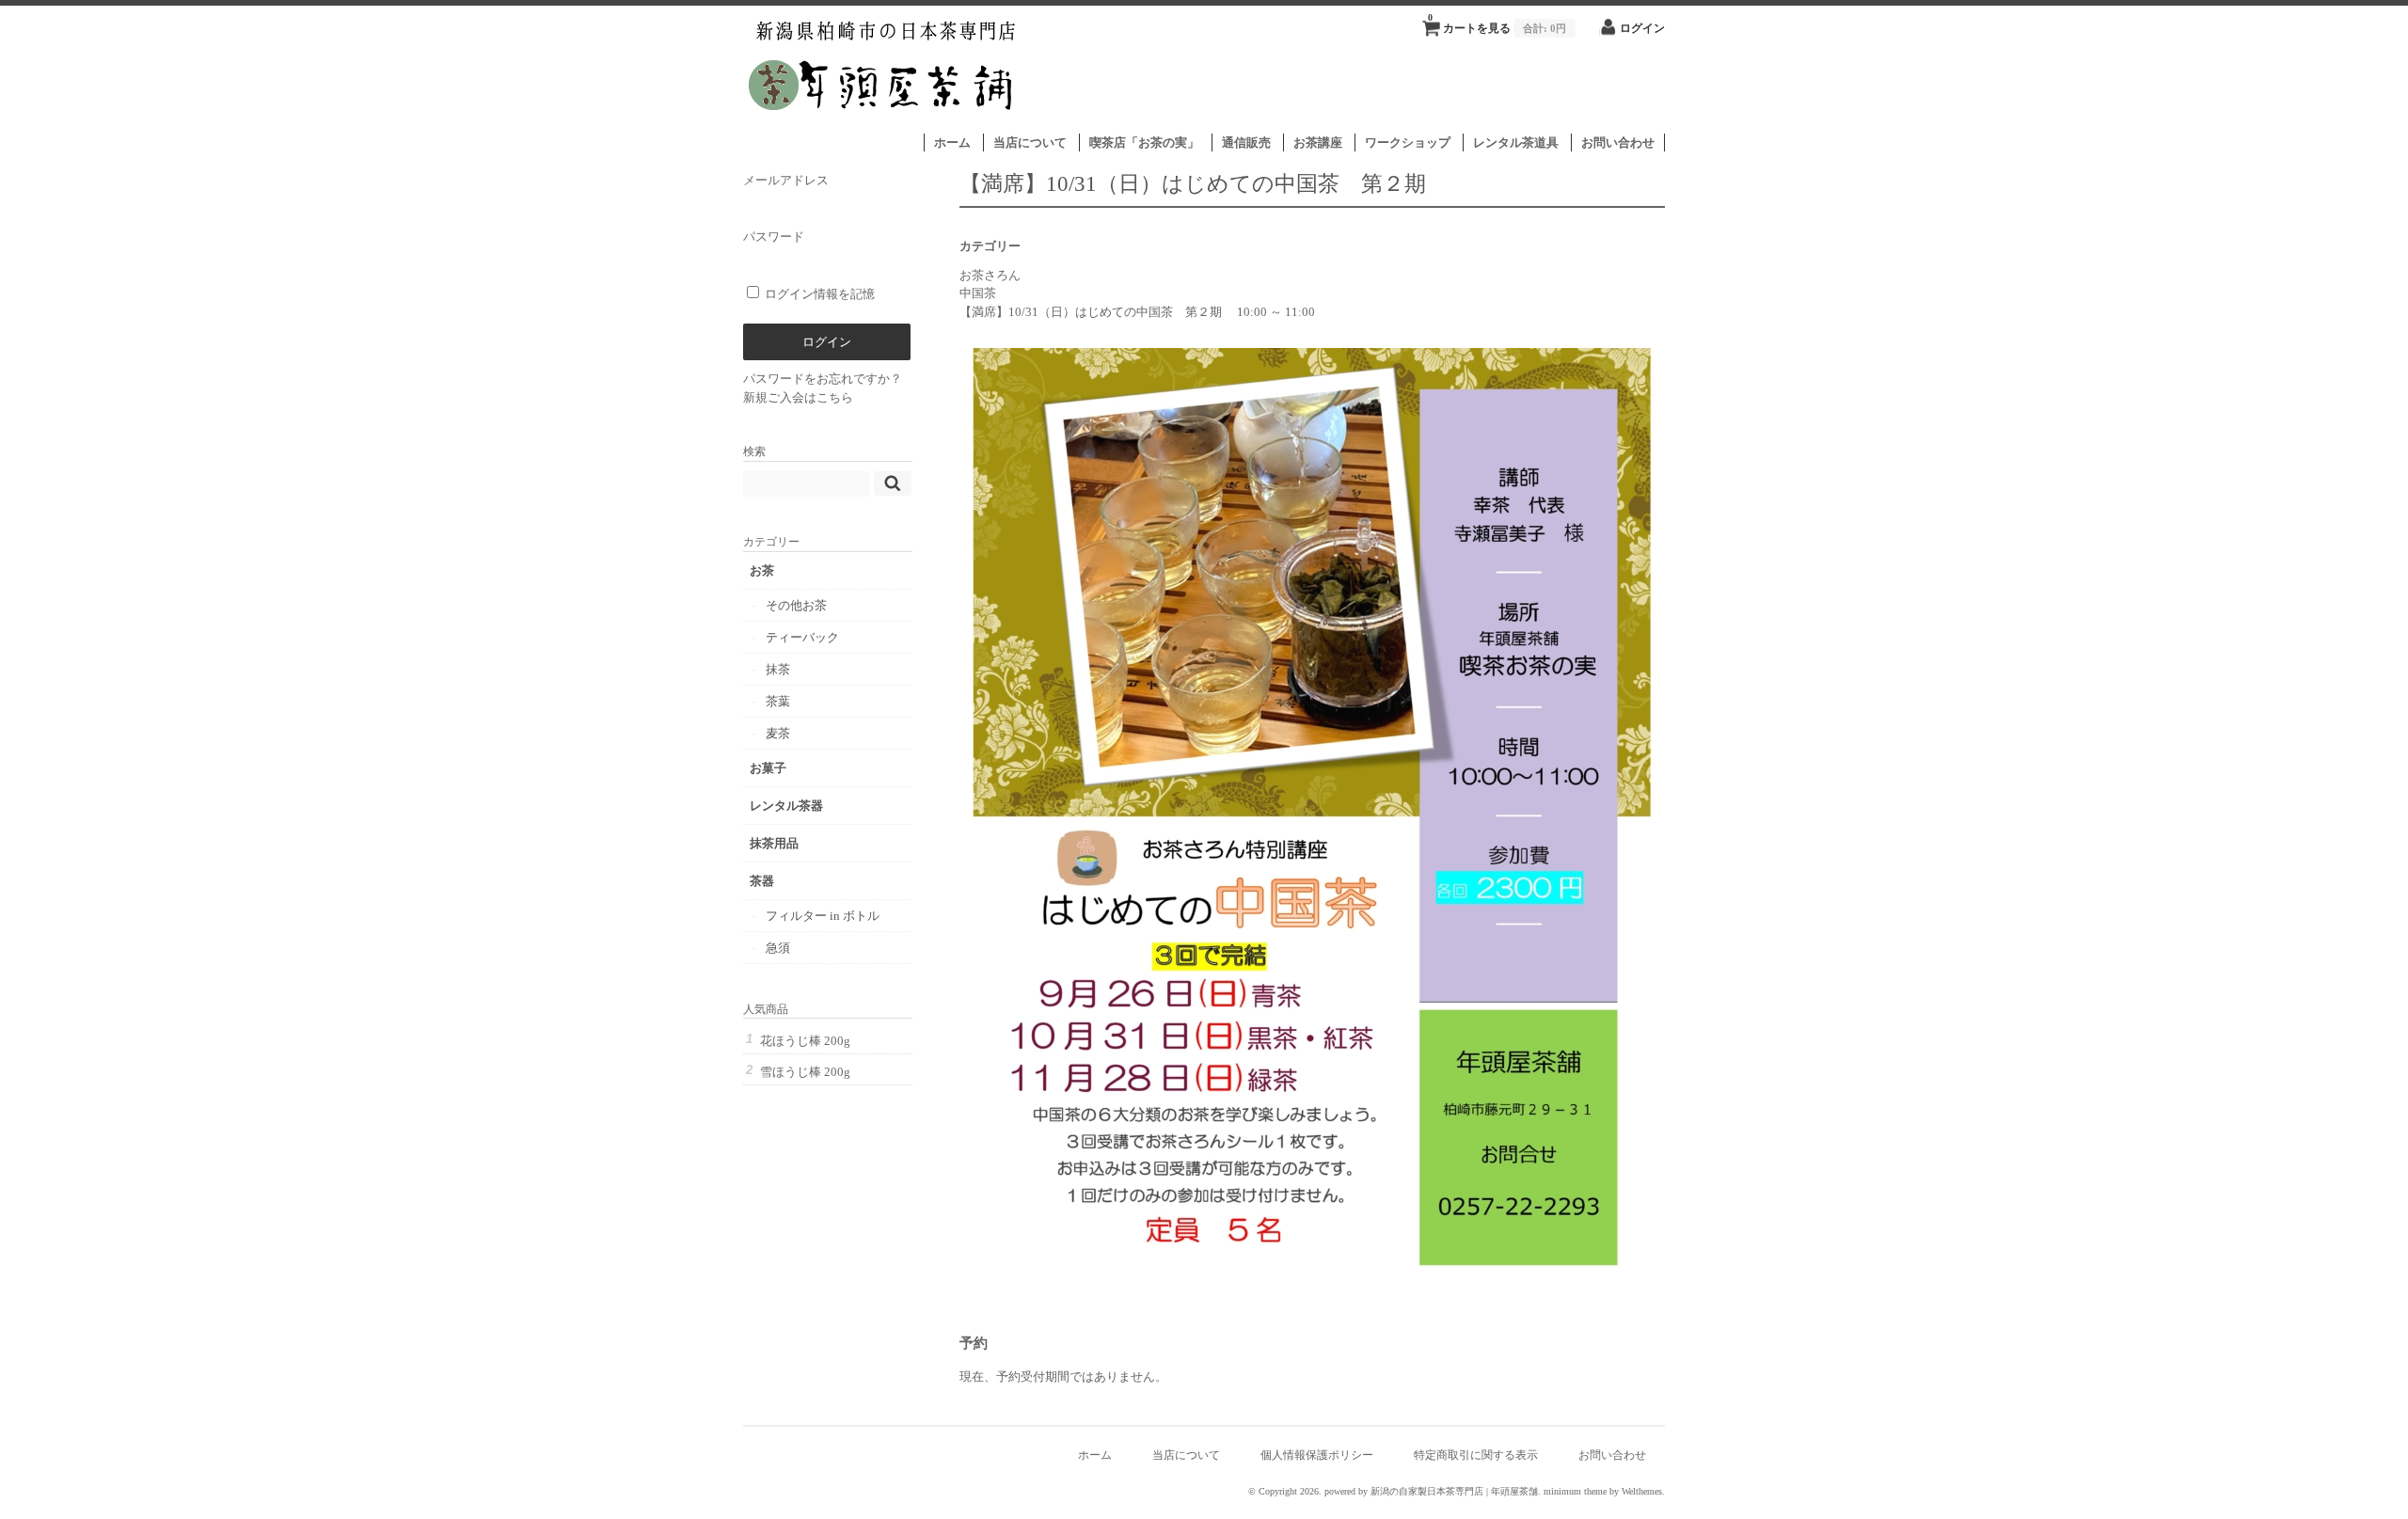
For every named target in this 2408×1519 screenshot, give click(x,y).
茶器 (762, 881)
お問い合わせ (1618, 142)
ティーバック (802, 637)
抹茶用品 (774, 843)
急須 (778, 948)
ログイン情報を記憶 (818, 294)
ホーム (952, 142)
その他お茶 (796, 605)
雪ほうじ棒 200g (805, 1072)
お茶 (762, 570)
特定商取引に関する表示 (1476, 1456)
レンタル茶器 (786, 806)
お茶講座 (1318, 142)
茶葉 (778, 701)
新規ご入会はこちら (798, 397)
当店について (1030, 142)
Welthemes (1642, 1491)
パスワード (774, 237)
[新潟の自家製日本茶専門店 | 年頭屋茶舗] (883, 124)
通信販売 (1246, 142)
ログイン (1642, 29)
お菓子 (768, 768)
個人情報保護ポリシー (1317, 1456)
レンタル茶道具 (1516, 142)
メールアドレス (786, 180)
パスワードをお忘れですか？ (823, 379)
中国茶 (978, 293)
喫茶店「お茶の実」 (1144, 142)
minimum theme (1575, 1491)
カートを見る (1497, 24)
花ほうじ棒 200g (805, 1041)
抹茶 (778, 669)
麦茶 (778, 733)
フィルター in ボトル (823, 916)
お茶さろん (990, 275)
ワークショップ (1408, 142)
